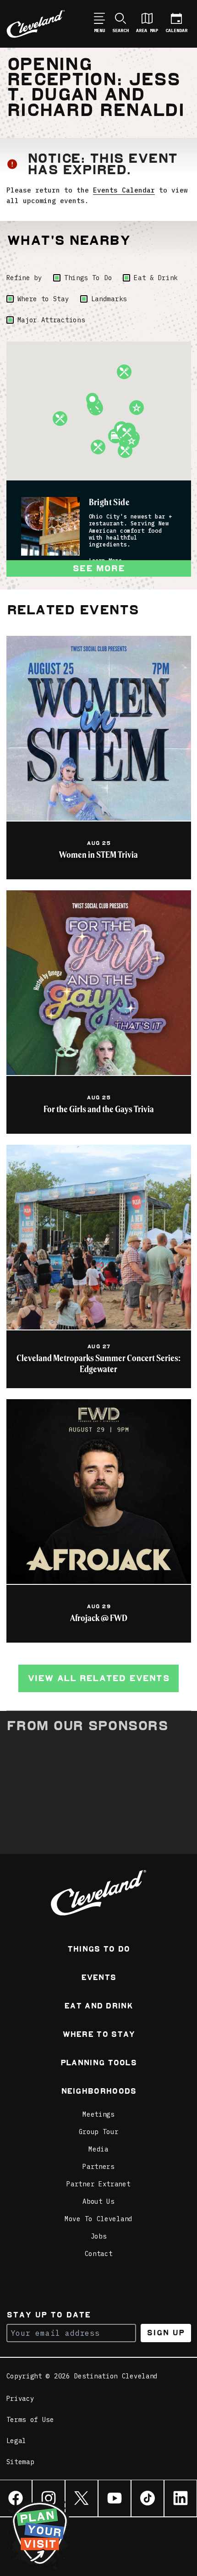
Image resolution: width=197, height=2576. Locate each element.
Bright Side (109, 502)
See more (98, 568)
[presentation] (50, 526)
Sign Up (166, 2333)
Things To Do (88, 278)
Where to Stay (43, 299)
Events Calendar (124, 190)
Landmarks (109, 299)
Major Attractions (51, 320)
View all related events (98, 1678)
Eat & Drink (156, 278)
